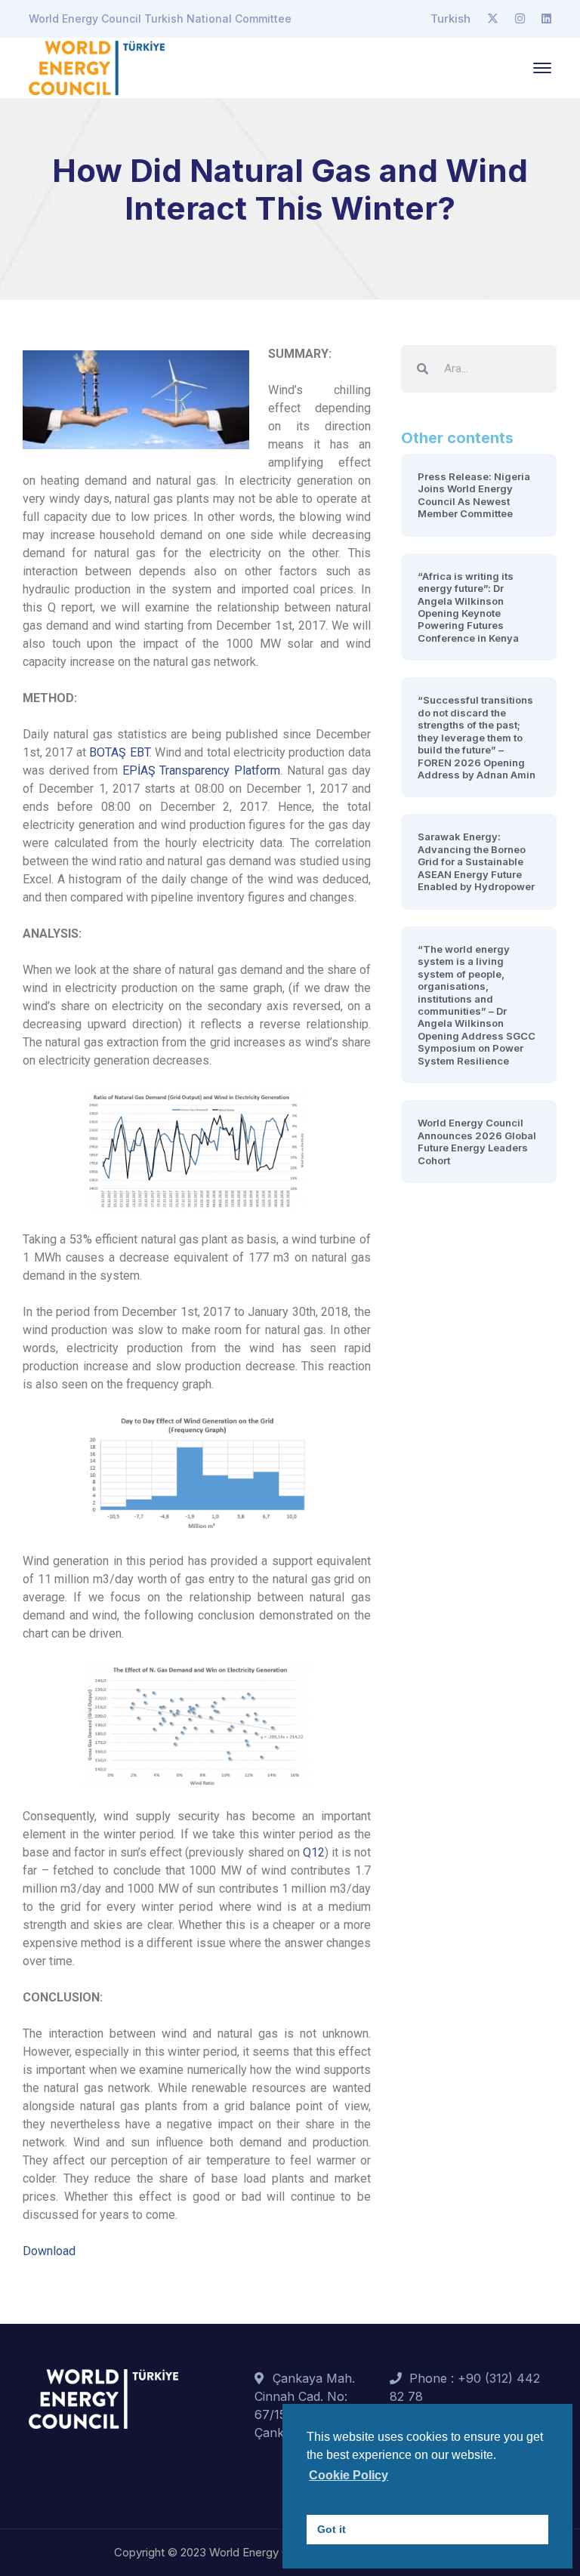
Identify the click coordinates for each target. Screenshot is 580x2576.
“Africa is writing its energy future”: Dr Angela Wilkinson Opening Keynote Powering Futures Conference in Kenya (468, 607)
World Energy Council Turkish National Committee (160, 18)
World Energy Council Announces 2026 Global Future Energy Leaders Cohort (477, 1141)
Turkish (450, 18)
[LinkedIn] (546, 19)
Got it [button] (332, 2529)
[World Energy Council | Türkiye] (97, 66)
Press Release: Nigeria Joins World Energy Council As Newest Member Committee (474, 495)
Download (49, 2251)
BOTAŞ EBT (119, 752)
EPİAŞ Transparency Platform (201, 770)
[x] (493, 19)
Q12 (314, 1852)
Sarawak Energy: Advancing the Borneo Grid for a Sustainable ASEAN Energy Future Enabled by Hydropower (476, 861)
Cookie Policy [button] (349, 2475)
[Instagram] (520, 19)
